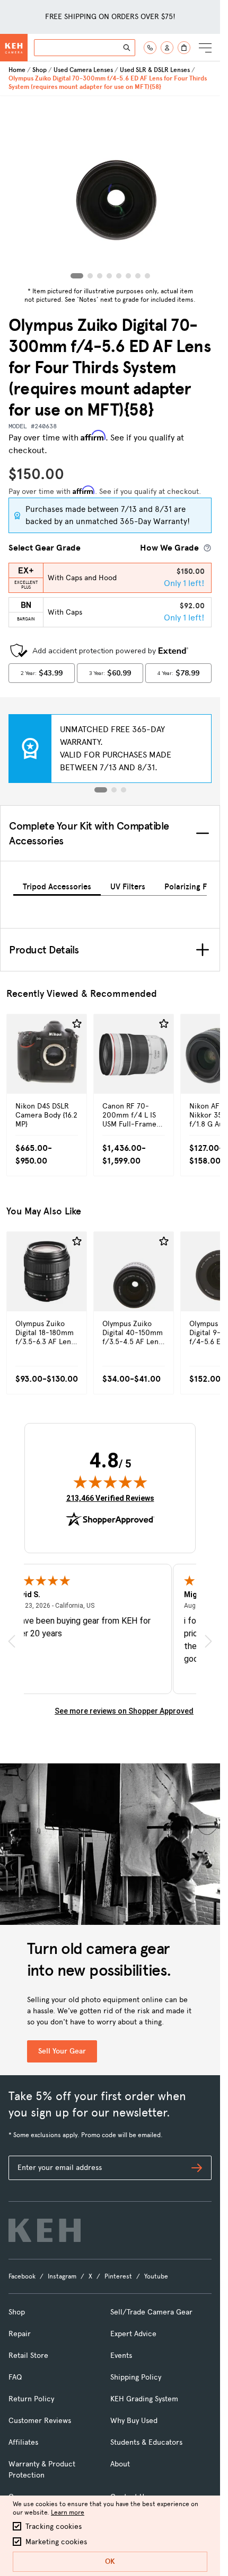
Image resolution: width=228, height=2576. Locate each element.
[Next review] (208, 1641)
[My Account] (167, 48)
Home (17, 70)
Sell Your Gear (62, 2051)
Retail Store (28, 2356)
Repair (20, 2334)
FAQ (15, 2377)
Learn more (68, 2512)
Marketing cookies (56, 2542)
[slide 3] (124, 790)
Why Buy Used (134, 2421)
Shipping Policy (136, 2377)
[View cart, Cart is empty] (184, 48)
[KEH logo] (45, 2230)
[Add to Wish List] (77, 1024)
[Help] (150, 48)
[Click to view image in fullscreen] (110, 190)
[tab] (57, 885)
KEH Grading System (144, 2399)
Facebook (22, 2276)
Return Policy (31, 2399)
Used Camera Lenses (83, 70)
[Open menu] (205, 48)
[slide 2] (114, 790)
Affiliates (23, 2442)
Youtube (156, 2276)
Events (121, 2356)
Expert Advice (133, 2334)
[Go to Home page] (14, 48)
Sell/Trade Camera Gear (151, 2312)
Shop (40, 70)
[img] (110, 1482)
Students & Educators (146, 2442)
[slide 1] (101, 790)
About (120, 2464)
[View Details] (47, 1077)
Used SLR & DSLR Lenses (155, 70)
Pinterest (118, 2276)
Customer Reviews (40, 2421)
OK (110, 2561)
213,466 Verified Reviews (110, 1498)
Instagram (62, 2276)
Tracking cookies (54, 2527)
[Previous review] (12, 1641)
